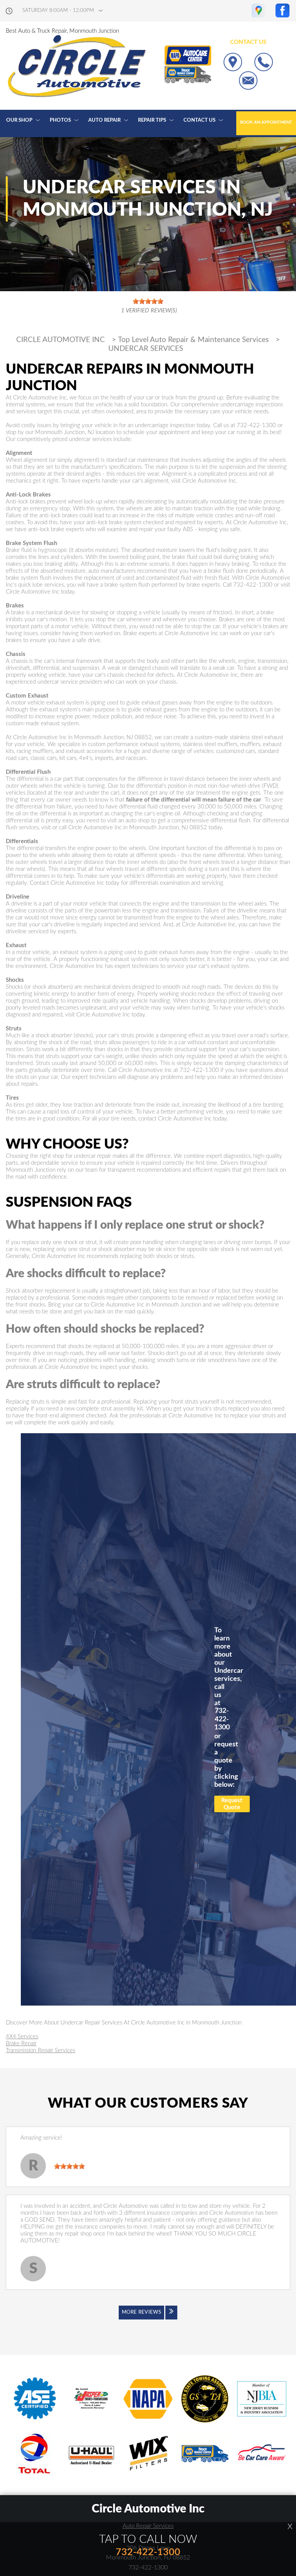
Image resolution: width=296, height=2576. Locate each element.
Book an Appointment (266, 122)
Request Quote (232, 1804)
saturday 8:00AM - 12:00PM (58, 11)
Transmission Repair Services (40, 2050)
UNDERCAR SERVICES (146, 349)
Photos (60, 120)
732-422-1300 (256, 425)
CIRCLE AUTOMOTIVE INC (61, 340)
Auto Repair (104, 120)
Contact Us (199, 120)
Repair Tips (152, 120)
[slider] (69, 2166)
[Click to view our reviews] (148, 306)
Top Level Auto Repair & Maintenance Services (193, 340)
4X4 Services (22, 2037)
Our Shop (19, 120)
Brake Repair (21, 2044)
